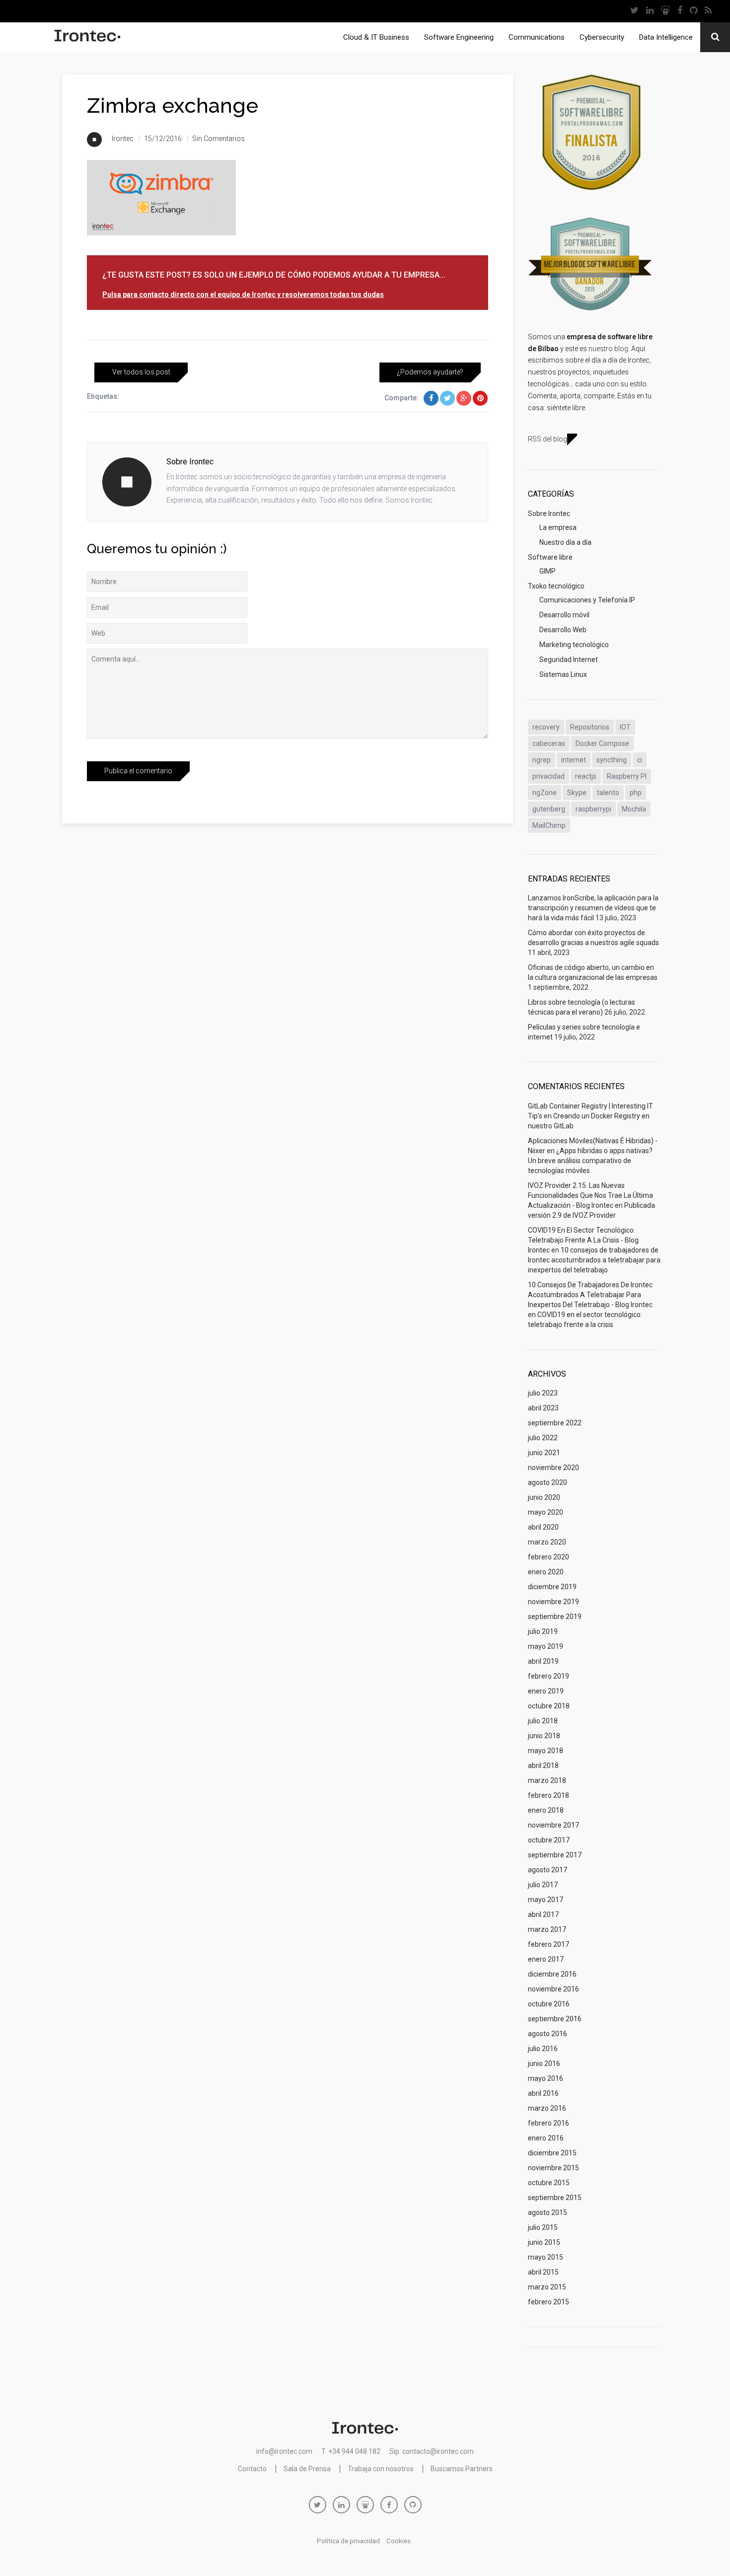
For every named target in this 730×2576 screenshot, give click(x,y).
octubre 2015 (549, 2183)
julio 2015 (543, 2227)
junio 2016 (544, 2063)
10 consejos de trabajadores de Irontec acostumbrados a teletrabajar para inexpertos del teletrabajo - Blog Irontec (590, 1295)
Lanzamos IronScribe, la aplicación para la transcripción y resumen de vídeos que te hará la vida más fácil (593, 908)
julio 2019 (543, 1631)
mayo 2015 (546, 2257)
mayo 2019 (546, 1646)
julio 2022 (543, 1438)
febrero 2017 (548, 1944)
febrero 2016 (548, 2123)
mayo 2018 (546, 1751)
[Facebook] (680, 11)
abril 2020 (543, 1527)
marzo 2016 (547, 2108)
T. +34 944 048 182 (351, 2451)
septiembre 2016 (555, 2019)
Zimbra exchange (173, 106)
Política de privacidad (348, 2541)
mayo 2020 (546, 1512)
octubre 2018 (549, 1706)
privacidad (548, 776)
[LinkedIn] (650, 11)
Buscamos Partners (462, 2469)
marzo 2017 (547, 1929)
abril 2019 (543, 1661)
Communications (537, 37)
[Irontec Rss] (708, 11)
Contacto (252, 2469)
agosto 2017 (547, 1870)
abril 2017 (543, 1914)
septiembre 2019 (555, 1617)
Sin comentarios (219, 139)
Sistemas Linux (563, 674)
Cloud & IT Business (376, 37)
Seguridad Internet (569, 660)
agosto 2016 (547, 2034)
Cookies (399, 2541)
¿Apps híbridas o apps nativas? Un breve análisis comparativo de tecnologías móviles (590, 1161)
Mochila (634, 809)
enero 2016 (546, 2138)
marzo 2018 (547, 1780)
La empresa (558, 527)
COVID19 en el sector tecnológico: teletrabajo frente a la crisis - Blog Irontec (583, 1240)
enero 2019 (546, 1691)
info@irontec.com (284, 2451)
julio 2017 (543, 1885)
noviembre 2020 (553, 1468)
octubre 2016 (549, 2004)
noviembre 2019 (553, 1602)
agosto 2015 (547, 2212)
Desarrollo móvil (564, 615)
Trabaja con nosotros (381, 2469)
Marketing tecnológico (574, 645)
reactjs (586, 776)
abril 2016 (543, 2093)
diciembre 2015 (552, 2153)
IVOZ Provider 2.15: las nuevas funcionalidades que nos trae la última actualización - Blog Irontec (590, 1195)
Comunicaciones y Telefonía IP (587, 600)
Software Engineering (459, 37)
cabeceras (549, 743)
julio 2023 (543, 1393)
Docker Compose (602, 743)
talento (608, 793)
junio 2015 (544, 2242)
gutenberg (549, 809)
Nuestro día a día (565, 542)
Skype (577, 793)
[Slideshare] (665, 11)
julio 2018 (543, 1721)
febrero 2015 (548, 2302)
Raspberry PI (627, 776)
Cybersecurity (602, 37)
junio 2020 (544, 1497)
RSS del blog (547, 439)
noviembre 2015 (553, 2168)
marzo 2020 (547, 1542)
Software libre (550, 557)
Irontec (123, 139)
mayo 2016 (546, 2078)
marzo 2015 (547, 2287)
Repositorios (590, 727)
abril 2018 (543, 1766)
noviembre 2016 (553, 1989)
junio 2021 (544, 1453)
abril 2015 (543, 2272)
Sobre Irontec (549, 514)
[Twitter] (634, 11)
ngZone (545, 793)
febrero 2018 (548, 1795)
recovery (546, 727)
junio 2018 (544, 1736)
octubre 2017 (549, 1840)
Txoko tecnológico (556, 586)
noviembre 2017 (553, 1825)
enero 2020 (546, 1572)
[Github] (693, 11)
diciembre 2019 (552, 1587)
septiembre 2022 (555, 1423)
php (636, 793)
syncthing (612, 760)
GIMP (547, 571)
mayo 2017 (546, 1900)
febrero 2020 (548, 1557)
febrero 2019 (548, 1676)
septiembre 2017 (555, 1855)
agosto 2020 (547, 1482)
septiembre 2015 (555, 2198)
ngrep (542, 760)
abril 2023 (543, 1408)
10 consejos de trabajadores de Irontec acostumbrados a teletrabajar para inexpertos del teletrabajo (594, 1260)
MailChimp (549, 825)
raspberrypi (593, 809)
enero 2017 (546, 1959)
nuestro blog (608, 349)
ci (640, 760)
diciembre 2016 (552, 1974)
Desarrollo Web (563, 630)
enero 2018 (546, 1810)
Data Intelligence (666, 37)
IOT (625, 727)
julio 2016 (543, 2049)
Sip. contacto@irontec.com (432, 2451)
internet (574, 760)
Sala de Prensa (307, 2469)
